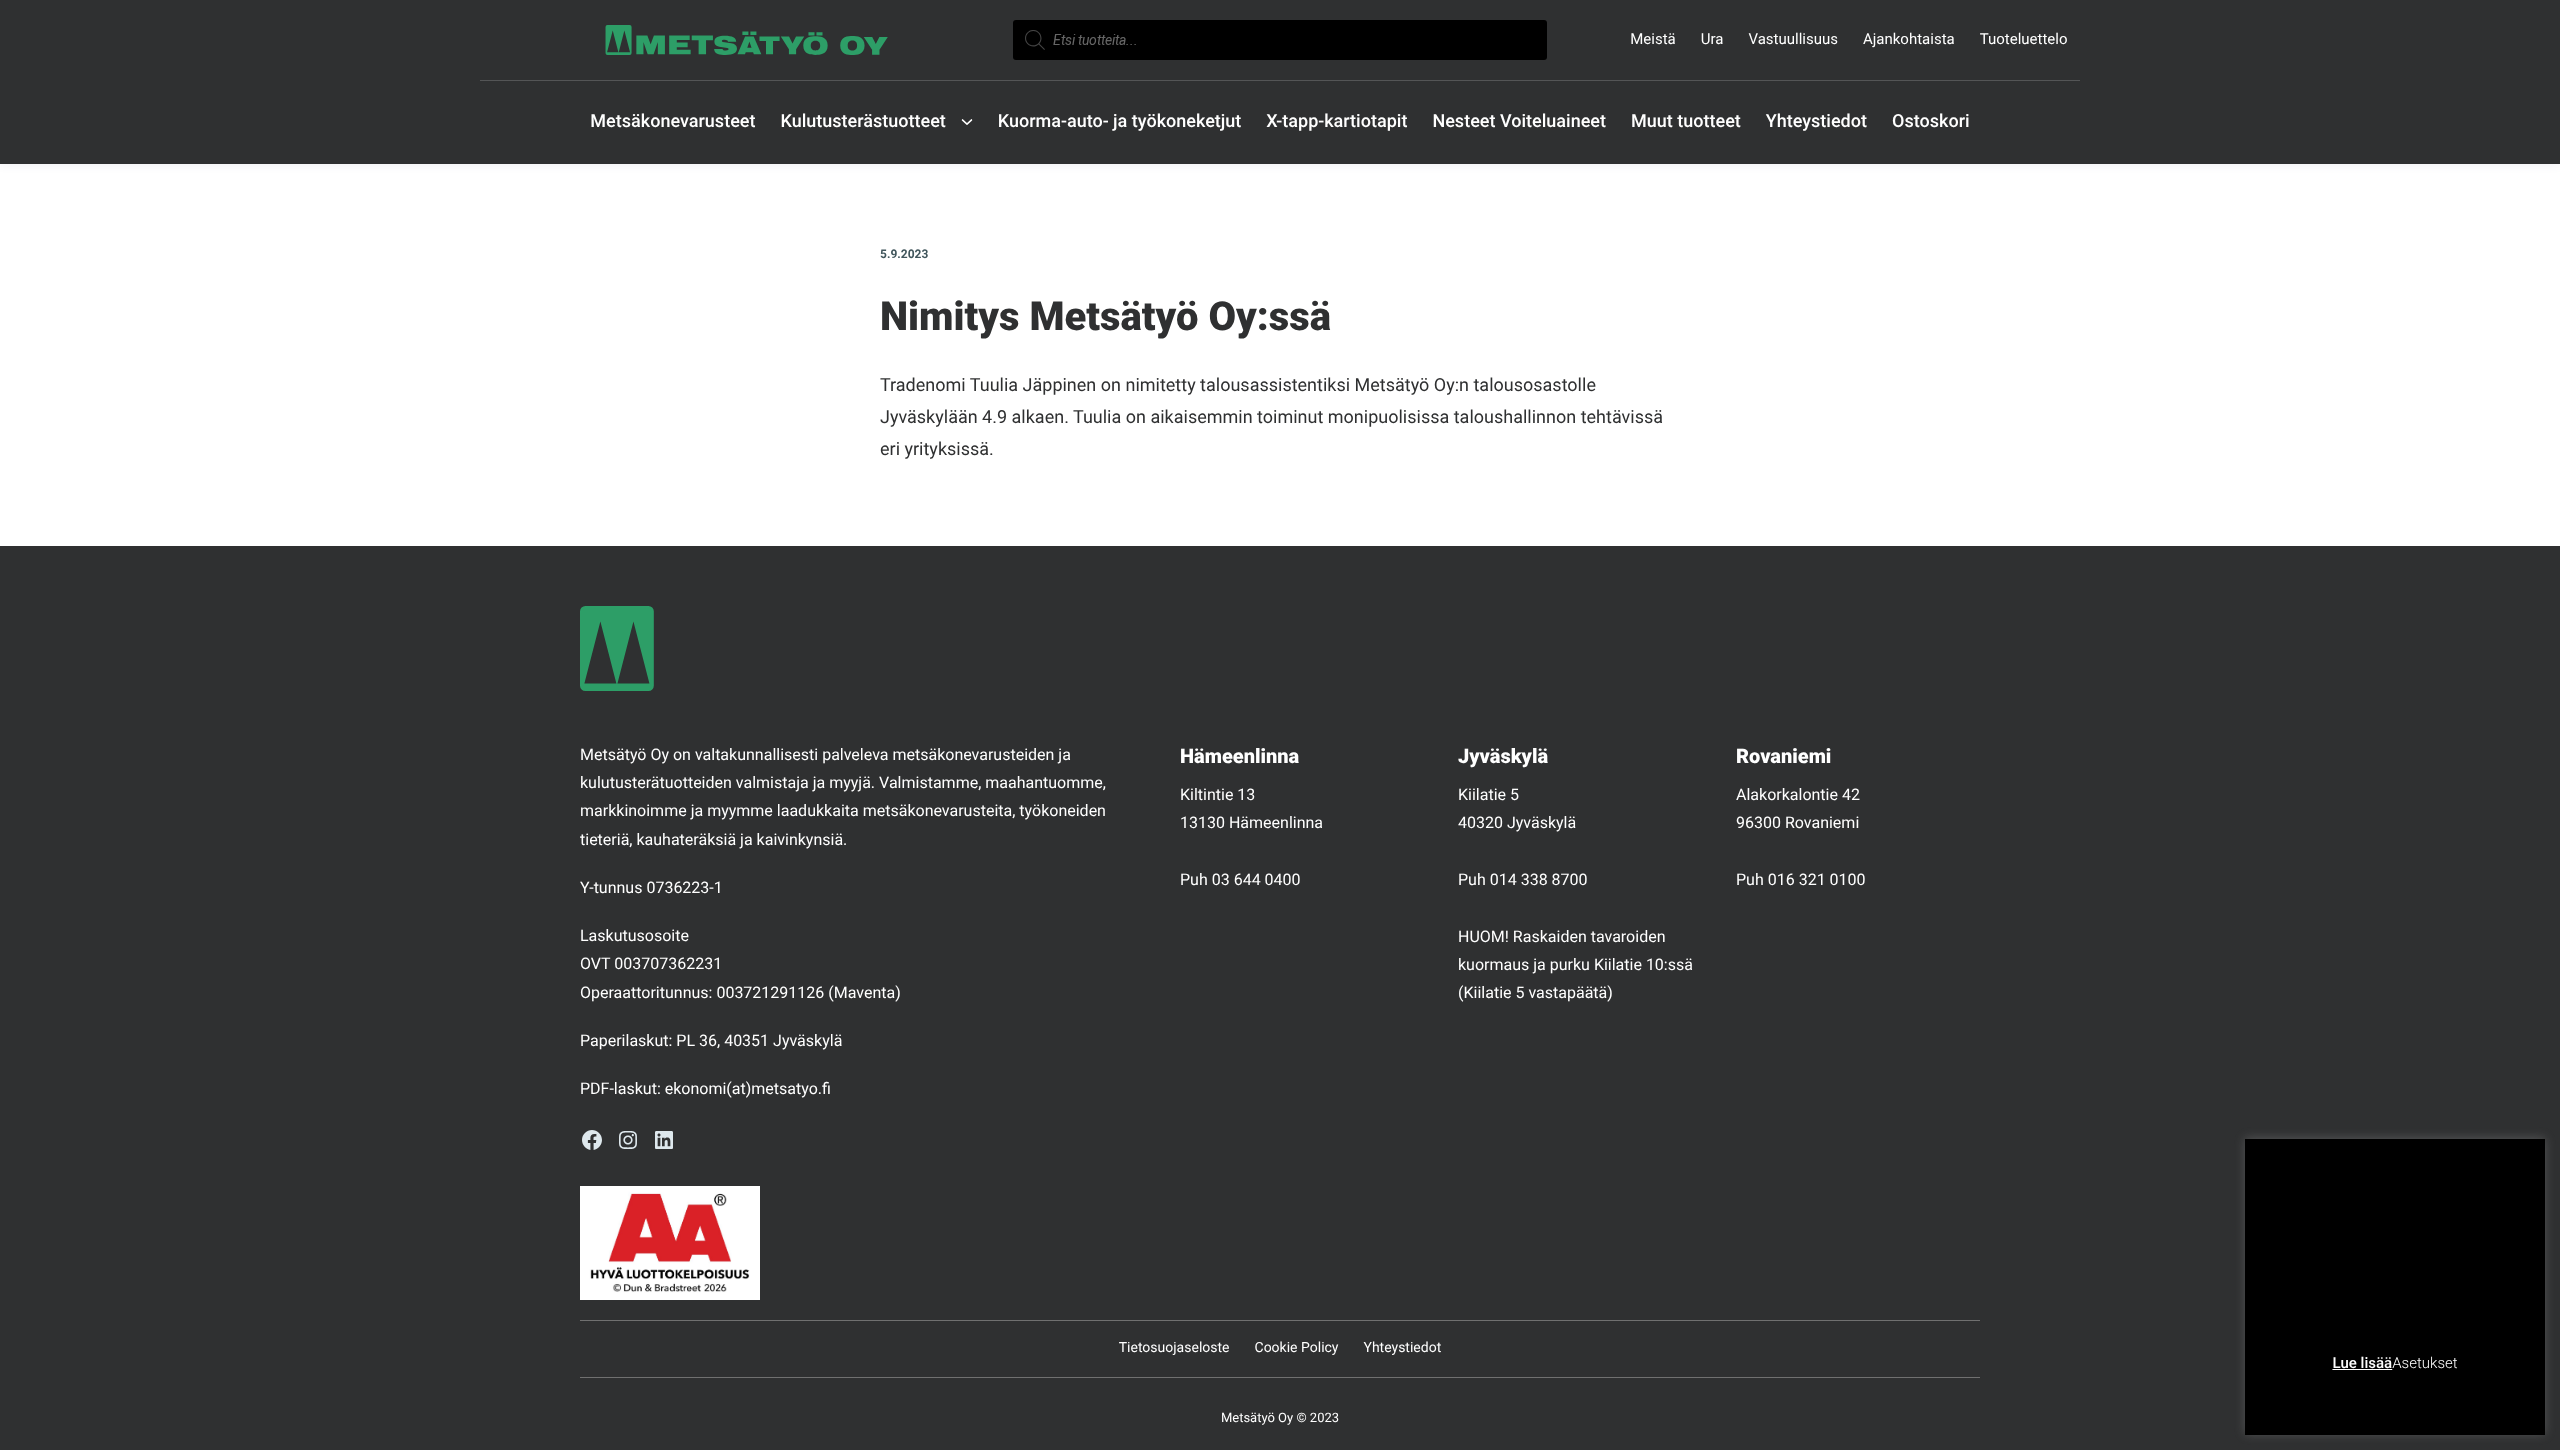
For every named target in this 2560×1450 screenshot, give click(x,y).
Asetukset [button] (2424, 1363)
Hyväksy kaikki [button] (2471, 1394)
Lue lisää (2362, 1363)
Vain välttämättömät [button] (2341, 1394)
